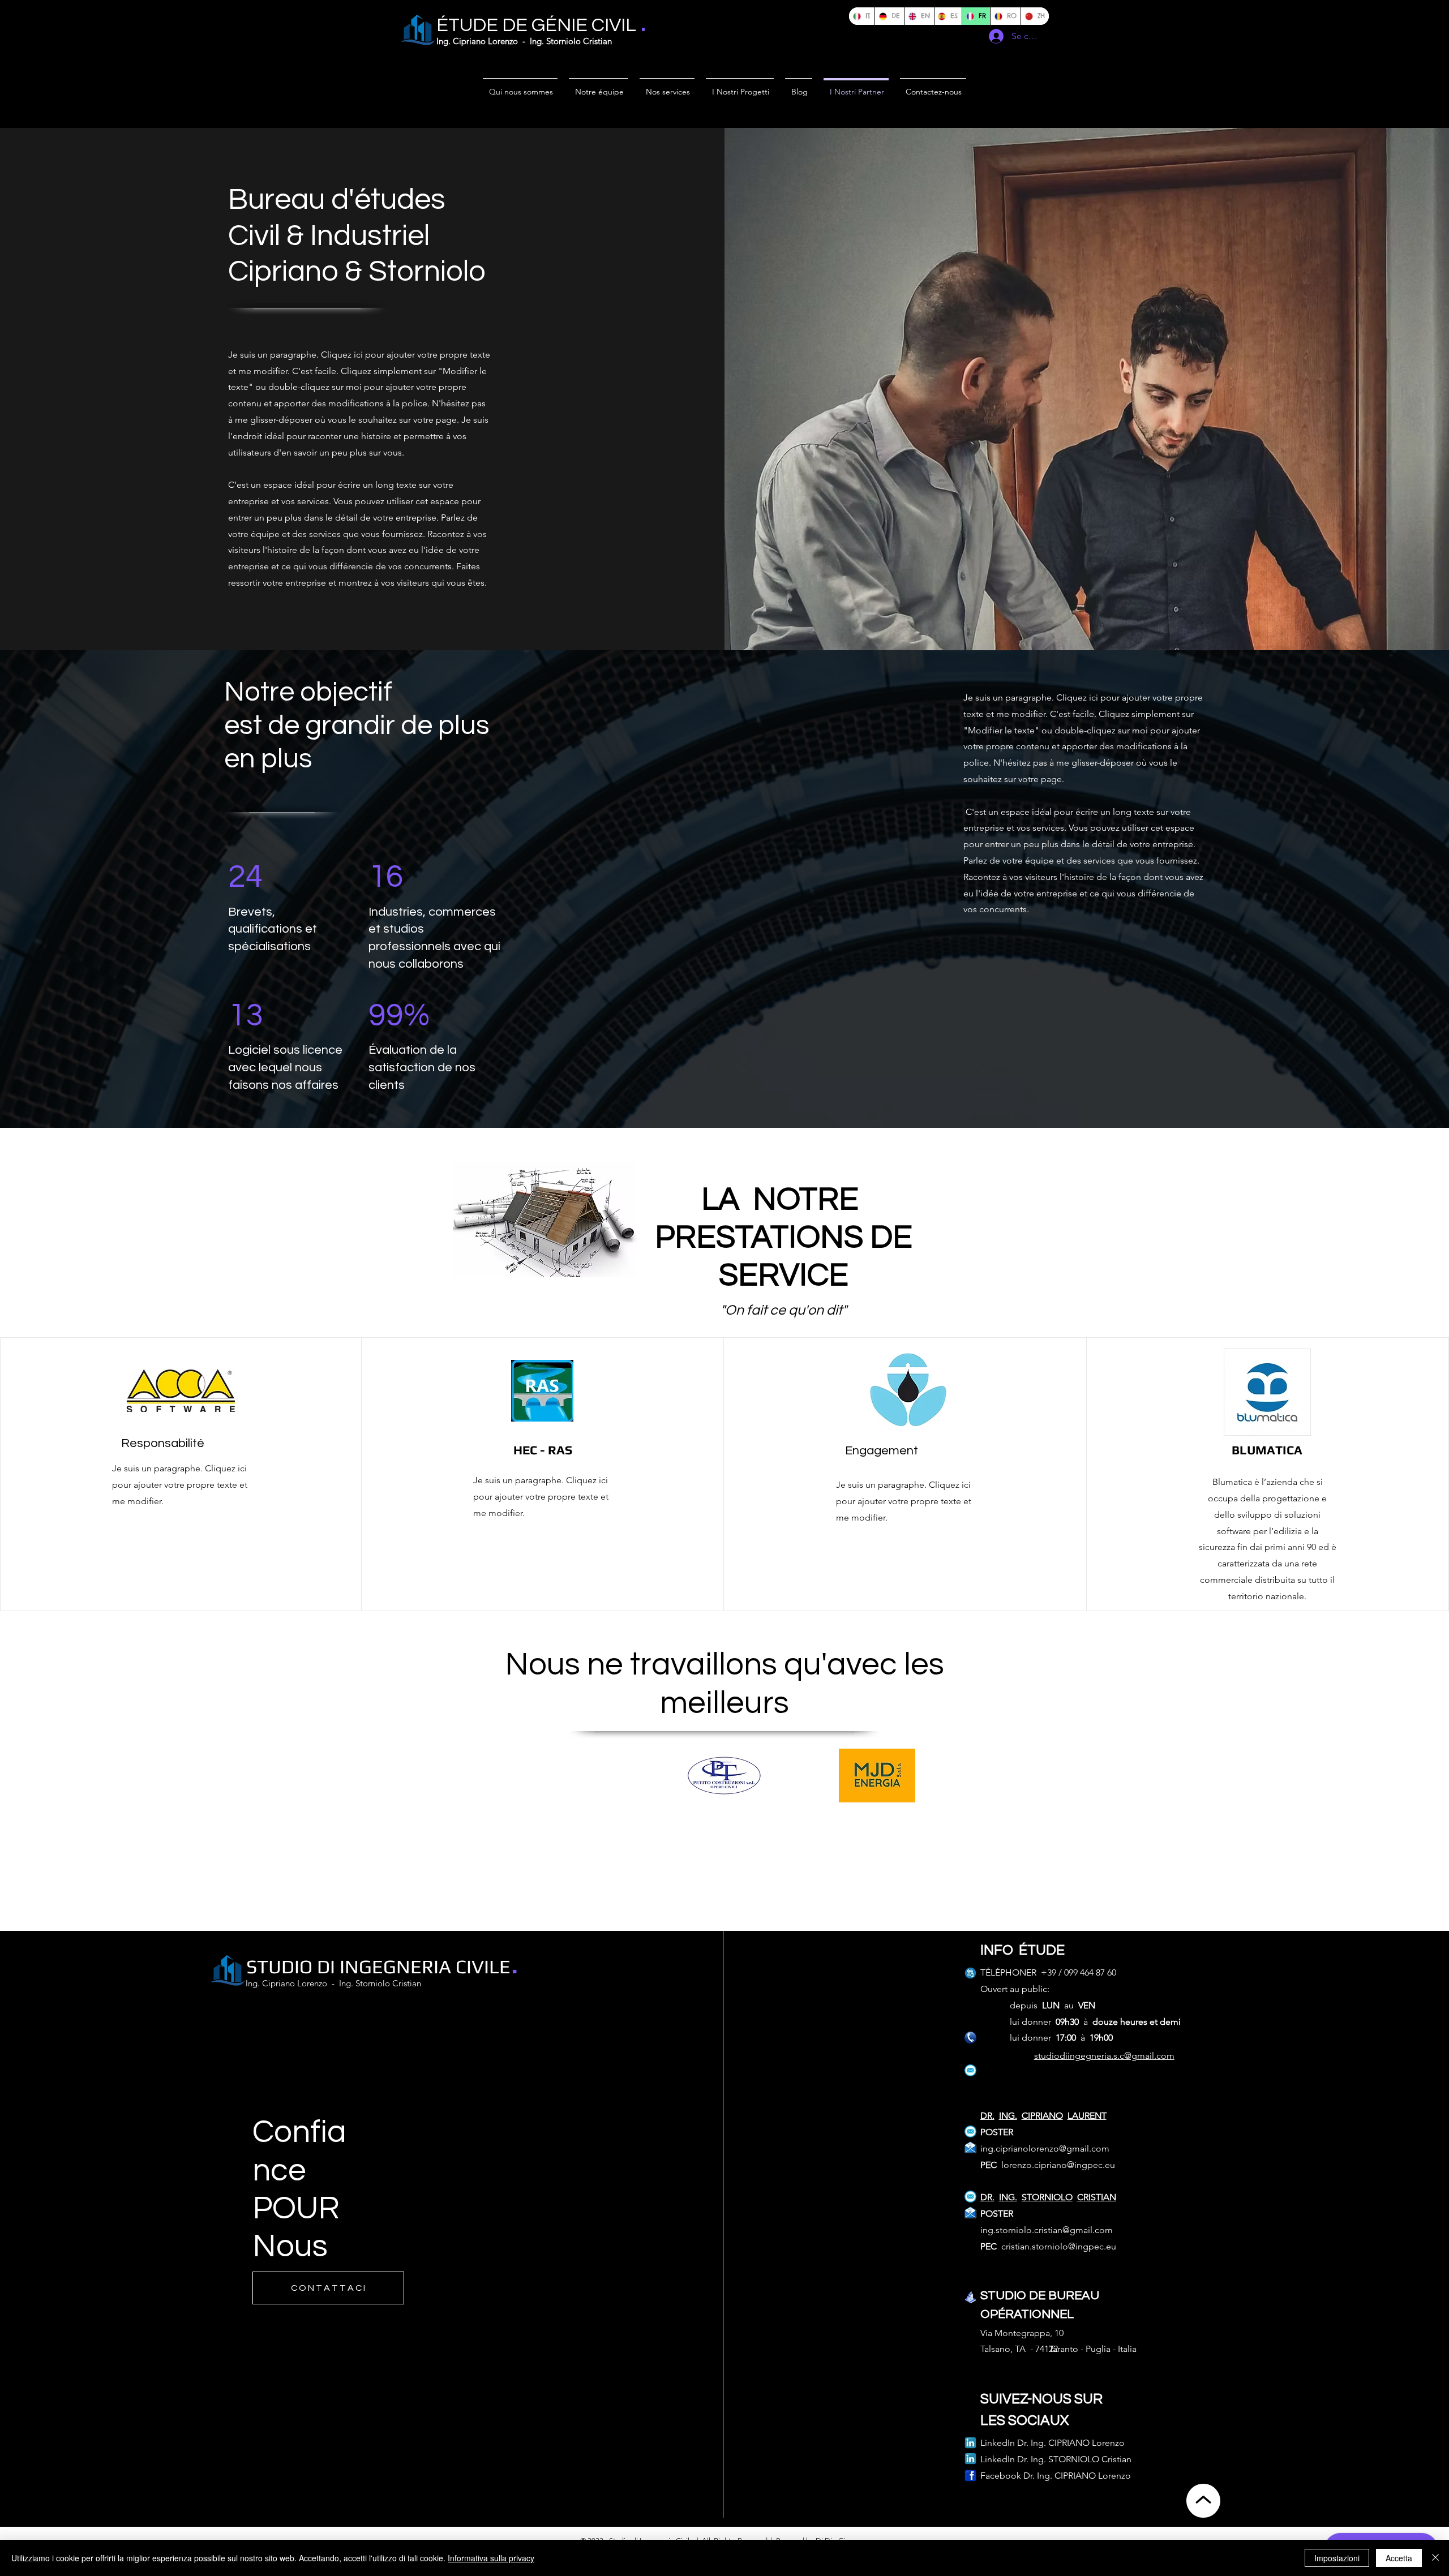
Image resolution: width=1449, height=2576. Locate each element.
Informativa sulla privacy (491, 2558)
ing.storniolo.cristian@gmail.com (1047, 2230)
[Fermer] (1435, 2558)
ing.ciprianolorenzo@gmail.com (1045, 2148)
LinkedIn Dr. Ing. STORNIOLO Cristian (1056, 2459)
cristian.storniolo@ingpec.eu (1059, 2246)
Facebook (1001, 2476)
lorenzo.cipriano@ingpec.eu (1058, 2165)
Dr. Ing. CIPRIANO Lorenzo (1077, 2476)
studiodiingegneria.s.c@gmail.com (1104, 2056)
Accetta (1399, 2558)
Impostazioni (1337, 2558)
